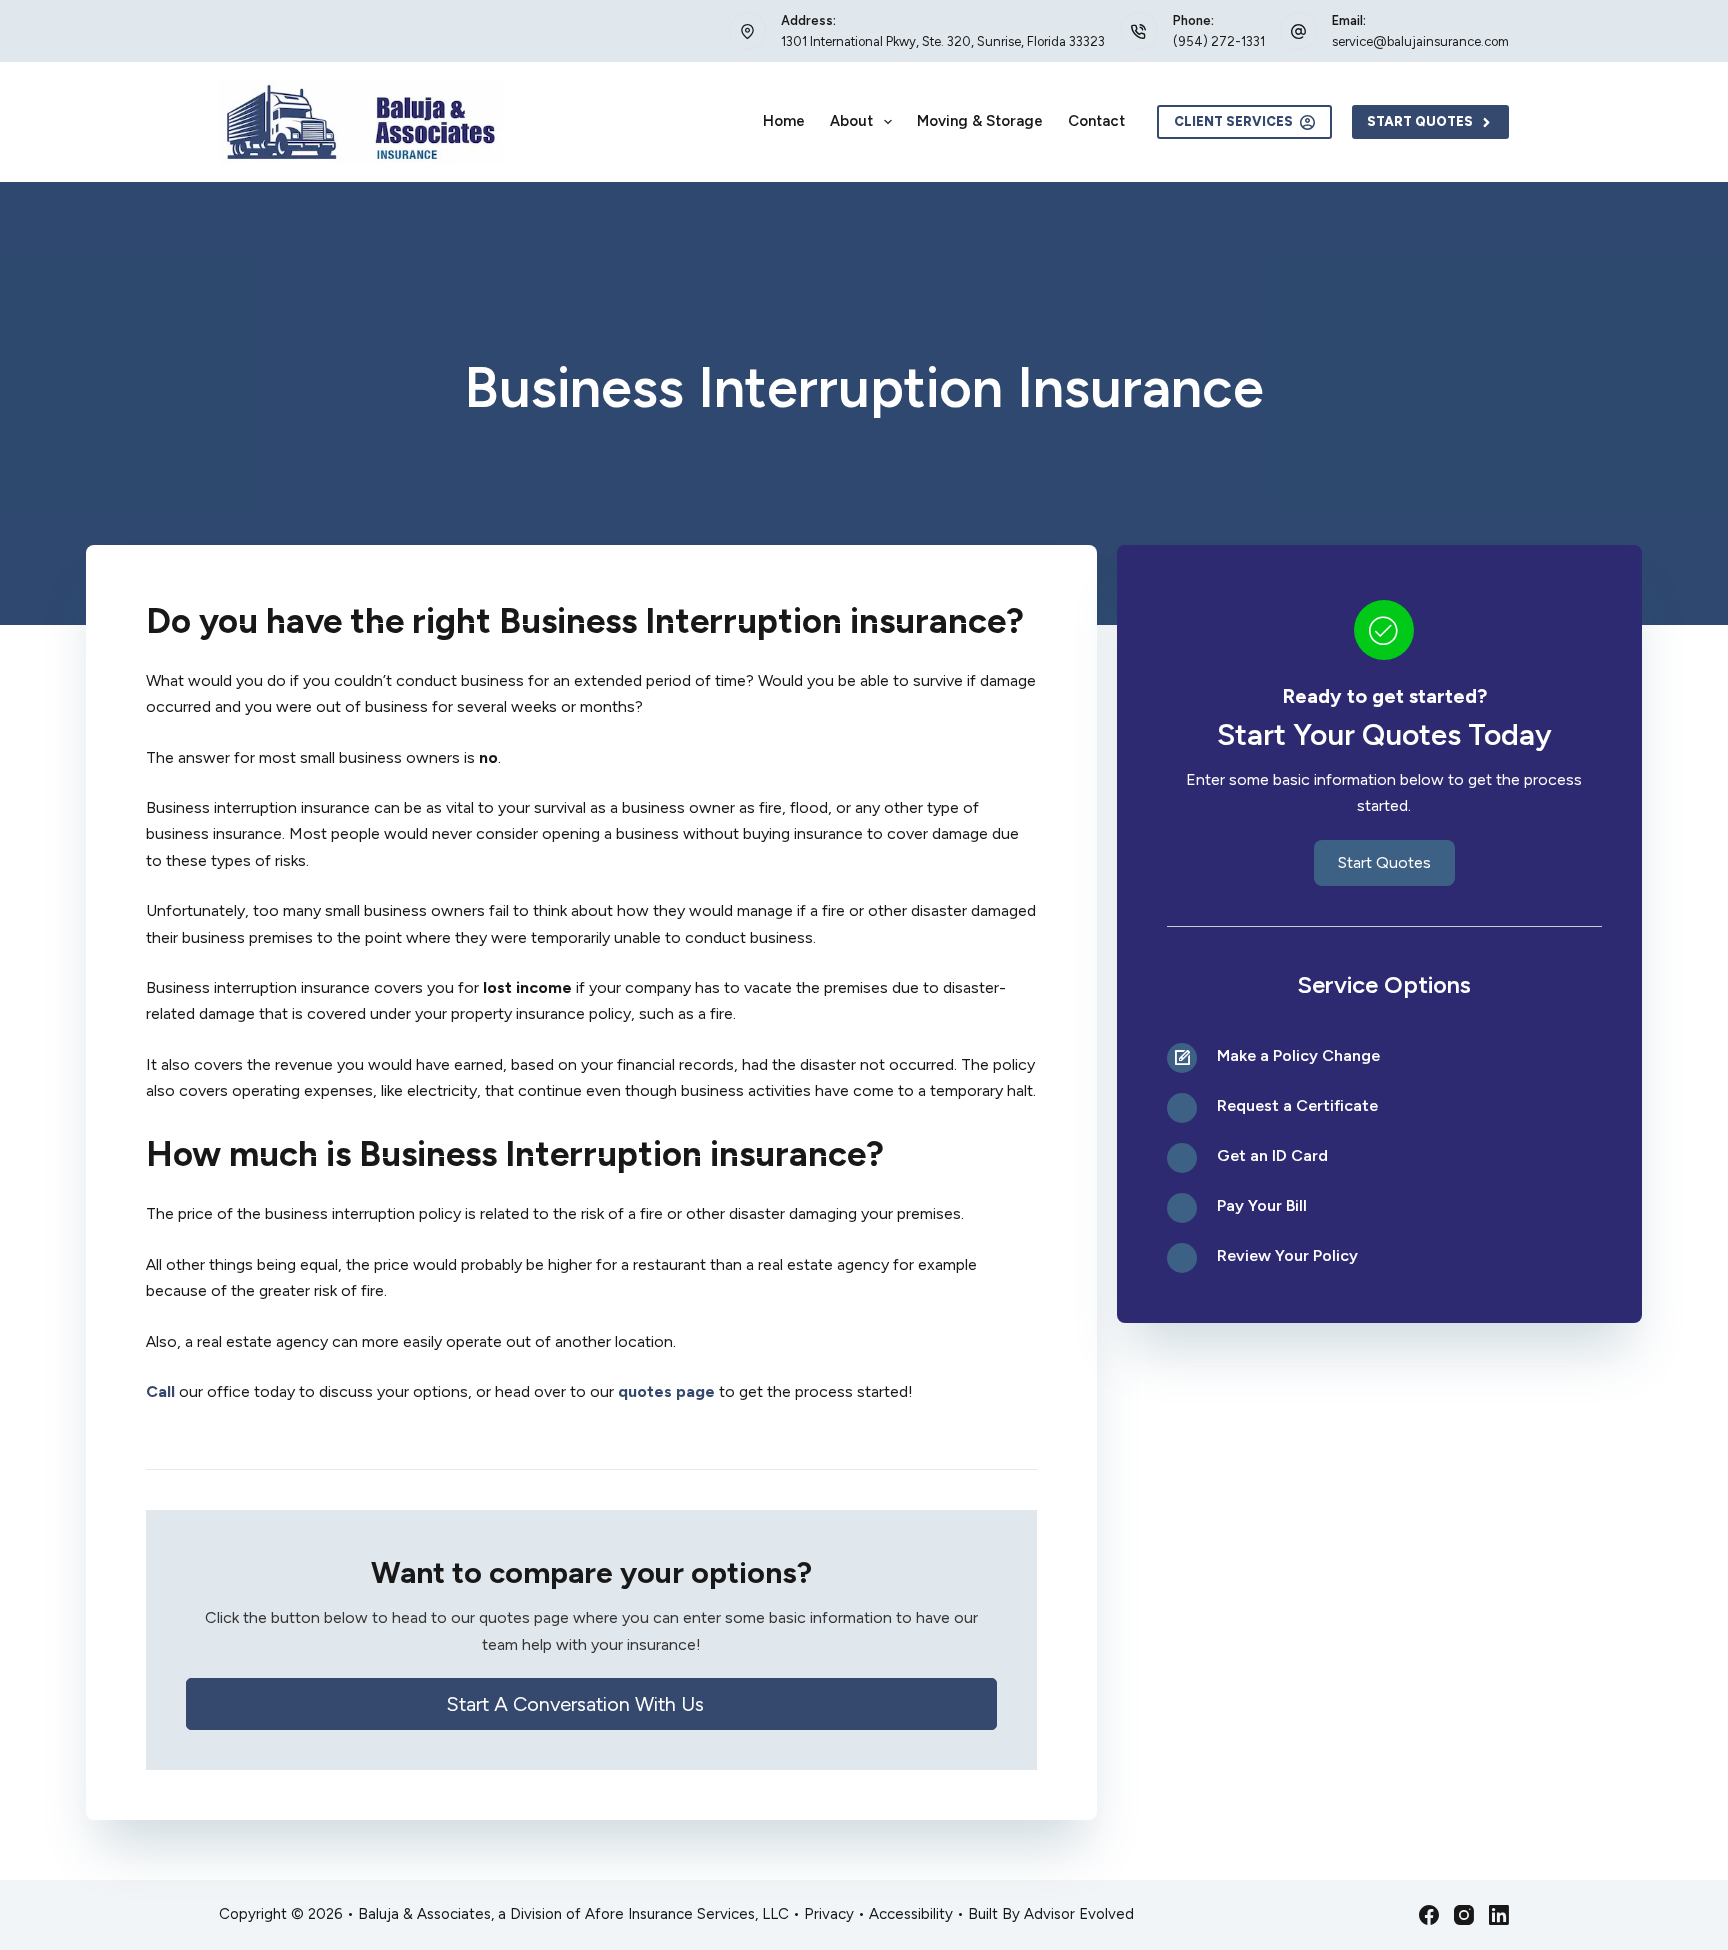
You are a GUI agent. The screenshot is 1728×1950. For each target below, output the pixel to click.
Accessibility (911, 1914)
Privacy (829, 1914)
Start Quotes (1420, 121)
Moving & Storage (980, 121)
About (851, 121)
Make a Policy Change (1298, 1055)
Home (784, 121)
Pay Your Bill (1262, 1205)
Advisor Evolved (1079, 1914)
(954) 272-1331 (1219, 41)
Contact (1096, 121)
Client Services (1233, 121)
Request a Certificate (1297, 1105)
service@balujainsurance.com (1420, 41)
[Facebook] (1429, 1915)
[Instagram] (1464, 1915)
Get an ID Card (1272, 1155)
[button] (591, 1704)
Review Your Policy (1287, 1255)
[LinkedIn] (1499, 1915)
